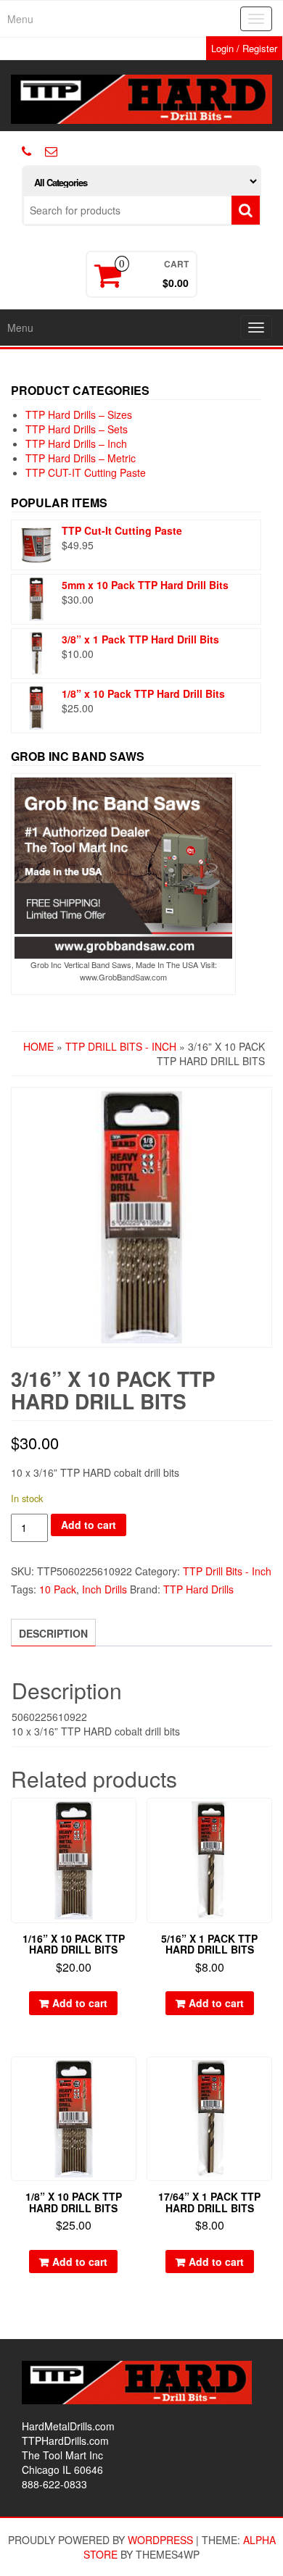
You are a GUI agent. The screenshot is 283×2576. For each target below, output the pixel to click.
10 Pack (58, 1589)
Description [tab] (53, 1633)
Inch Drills (104, 1589)
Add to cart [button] (80, 2003)
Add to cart (89, 1525)
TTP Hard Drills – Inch (76, 443)
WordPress (160, 2540)
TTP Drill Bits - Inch (121, 1046)
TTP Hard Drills (198, 1589)
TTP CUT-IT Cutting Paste (86, 472)
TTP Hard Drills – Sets (77, 429)
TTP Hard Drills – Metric (81, 458)
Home (38, 1046)
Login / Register (244, 48)
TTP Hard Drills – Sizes (79, 414)
